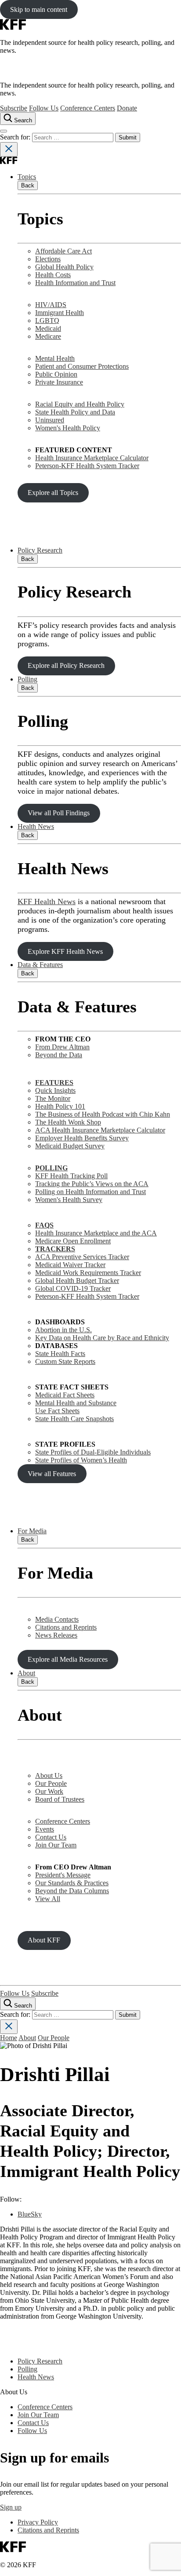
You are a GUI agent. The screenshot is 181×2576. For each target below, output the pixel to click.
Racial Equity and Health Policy (80, 404)
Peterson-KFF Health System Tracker (87, 466)
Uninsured (50, 420)
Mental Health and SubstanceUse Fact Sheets (76, 1407)
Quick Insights (55, 1090)
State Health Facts (60, 1354)
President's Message (63, 1875)
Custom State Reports (65, 1361)
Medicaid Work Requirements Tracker (88, 1273)
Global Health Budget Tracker (77, 1281)
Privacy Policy (38, 2522)
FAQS (44, 1225)
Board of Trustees (60, 1799)
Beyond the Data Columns (72, 1891)
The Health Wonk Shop (68, 1122)
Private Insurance (59, 382)
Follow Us (44, 108)
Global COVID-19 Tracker (73, 1288)
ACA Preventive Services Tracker (82, 1257)
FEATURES (54, 1083)
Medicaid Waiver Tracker (70, 1265)
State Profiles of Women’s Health (81, 1460)
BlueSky (30, 2214)
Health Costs (53, 275)
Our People (51, 1783)
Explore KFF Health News (65, 951)
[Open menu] (4, 131)
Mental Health (55, 358)
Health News (36, 826)
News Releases (56, 1635)
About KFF (44, 1940)
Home (9, 2038)
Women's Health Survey (69, 1200)
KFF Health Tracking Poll (71, 1176)
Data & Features (40, 965)
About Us (49, 1775)
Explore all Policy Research (66, 665)
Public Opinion (56, 374)
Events (45, 1829)
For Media (32, 1531)
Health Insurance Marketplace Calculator (92, 458)
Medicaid (48, 328)
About (26, 1673)
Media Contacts (57, 1619)
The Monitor (53, 1098)
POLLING (51, 1168)
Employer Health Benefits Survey (82, 1138)
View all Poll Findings (59, 813)
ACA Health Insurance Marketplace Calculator (100, 1130)
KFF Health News (47, 901)
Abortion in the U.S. (63, 1330)
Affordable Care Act (63, 251)
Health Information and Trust (75, 283)
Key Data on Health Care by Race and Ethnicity (102, 1338)
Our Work (49, 1791)
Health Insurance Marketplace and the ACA (96, 1233)
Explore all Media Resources (68, 1659)
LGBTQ (47, 321)
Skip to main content (39, 9)
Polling (27, 679)
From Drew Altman (62, 1047)
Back (28, 185)
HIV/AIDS (51, 305)
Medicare (48, 336)
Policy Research (40, 550)
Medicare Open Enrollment (73, 1241)
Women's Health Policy (68, 428)
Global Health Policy (64, 267)
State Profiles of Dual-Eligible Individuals (93, 1452)
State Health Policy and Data (75, 412)
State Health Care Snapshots (74, 1419)
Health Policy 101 (60, 1106)
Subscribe (14, 108)
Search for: (16, 137)
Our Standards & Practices (72, 1883)
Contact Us (51, 1837)
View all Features (52, 1474)
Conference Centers (88, 108)
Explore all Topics (53, 493)
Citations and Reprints (66, 1627)
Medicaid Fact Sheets (65, 1395)
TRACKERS (55, 1249)
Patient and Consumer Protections (82, 366)
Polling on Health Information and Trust (90, 1192)
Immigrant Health (60, 313)
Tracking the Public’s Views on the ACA (92, 1184)
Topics (27, 177)
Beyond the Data (59, 1055)
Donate (127, 108)
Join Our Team (56, 1845)
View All (48, 1899)
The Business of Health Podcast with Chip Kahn (103, 1114)
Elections (48, 259)
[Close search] (9, 149)
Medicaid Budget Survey (70, 1146)
